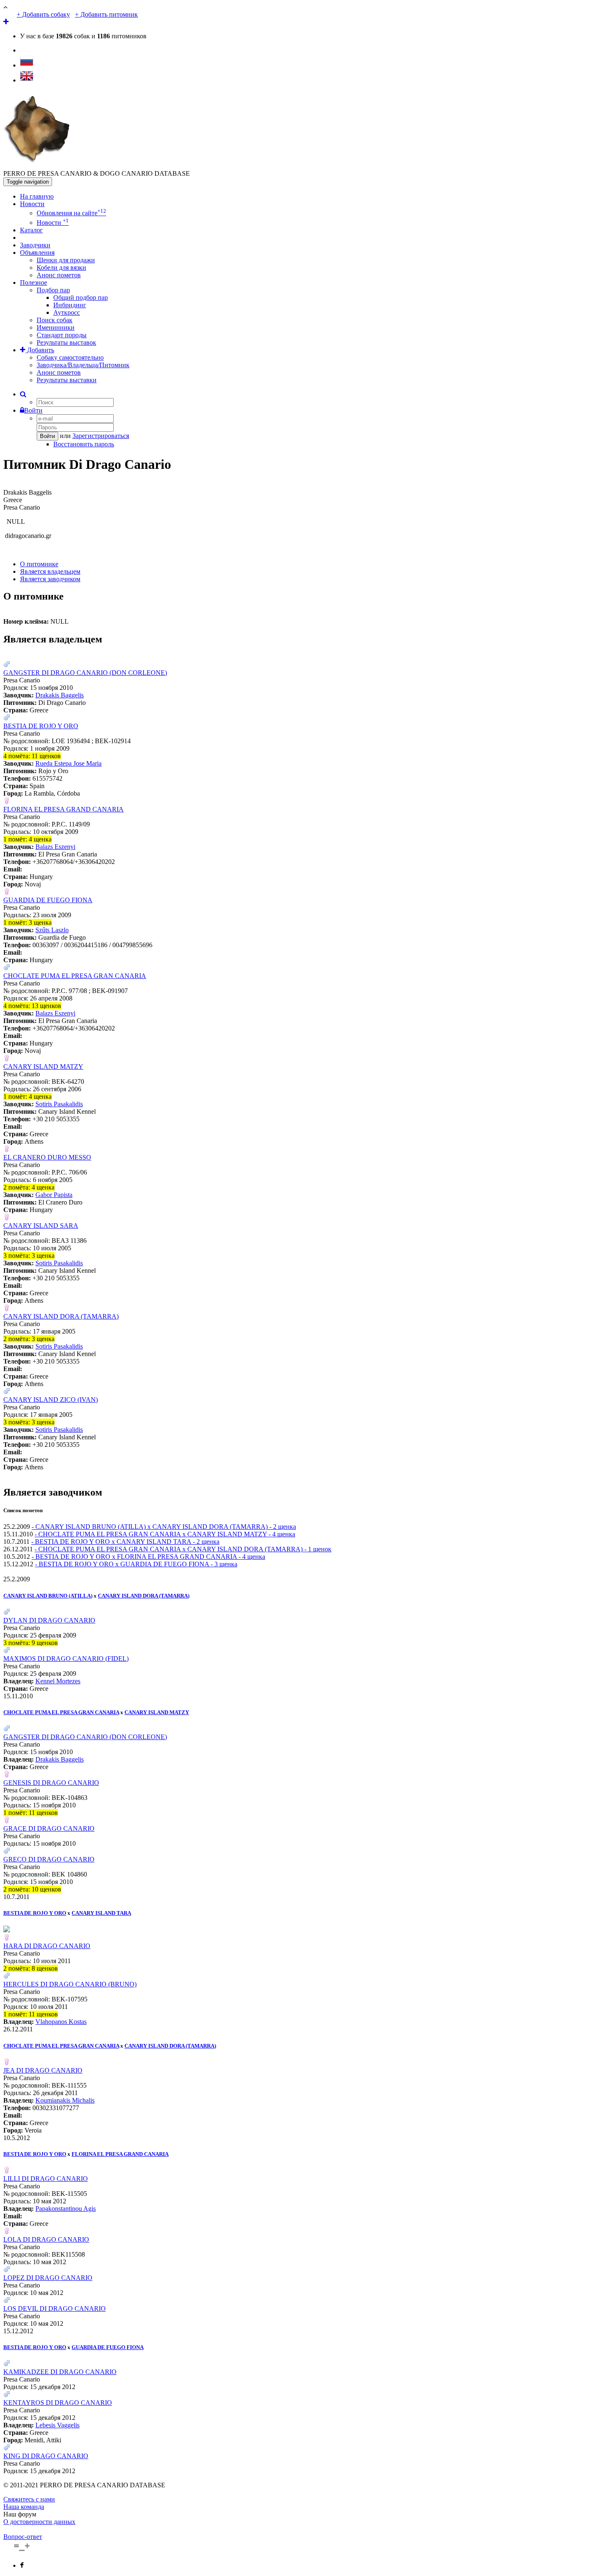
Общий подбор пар (81, 297)
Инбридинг (70, 305)
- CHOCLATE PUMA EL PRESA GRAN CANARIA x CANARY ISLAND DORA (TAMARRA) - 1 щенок (183, 1549)
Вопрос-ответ (23, 2537)
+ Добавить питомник (106, 14)
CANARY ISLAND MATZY (43, 1066)
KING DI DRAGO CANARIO (46, 2456)
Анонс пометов (59, 275)
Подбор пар (53, 290)
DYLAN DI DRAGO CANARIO (49, 1620)
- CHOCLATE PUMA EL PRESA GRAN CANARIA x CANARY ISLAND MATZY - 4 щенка (165, 1534)
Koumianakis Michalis (65, 2100)
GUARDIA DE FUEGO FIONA (48, 900)
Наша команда (24, 2507)
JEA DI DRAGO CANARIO (43, 2070)
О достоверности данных (39, 2522)
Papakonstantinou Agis (66, 2209)
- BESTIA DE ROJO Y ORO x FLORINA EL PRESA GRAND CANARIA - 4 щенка (148, 1557)
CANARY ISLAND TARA (101, 1913)
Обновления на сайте (71, 213)
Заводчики (35, 245)
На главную (37, 196)
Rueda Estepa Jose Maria (68, 763)
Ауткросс (67, 312)
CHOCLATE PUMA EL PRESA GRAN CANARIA (75, 976)
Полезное (34, 282)
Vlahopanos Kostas (61, 2022)
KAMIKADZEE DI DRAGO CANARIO (60, 2372)
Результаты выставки (67, 380)
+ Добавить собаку (43, 14)
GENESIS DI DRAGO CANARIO (51, 1783)
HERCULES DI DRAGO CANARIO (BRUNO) (70, 1984)
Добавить (40, 350)
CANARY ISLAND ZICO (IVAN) (51, 1400)
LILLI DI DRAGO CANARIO (46, 2179)
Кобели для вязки (61, 268)
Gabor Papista (54, 1195)
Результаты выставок (66, 342)
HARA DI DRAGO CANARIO (47, 1946)
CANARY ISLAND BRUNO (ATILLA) (48, 1596)
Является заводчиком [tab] (50, 579)
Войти (33, 410)
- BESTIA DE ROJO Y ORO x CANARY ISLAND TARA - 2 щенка (125, 1542)
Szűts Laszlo (52, 930)
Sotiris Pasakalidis (59, 1104)
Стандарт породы (62, 335)
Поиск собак (55, 320)
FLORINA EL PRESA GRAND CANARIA (63, 809)
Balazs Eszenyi (55, 847)
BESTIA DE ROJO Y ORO (41, 726)
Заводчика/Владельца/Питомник (83, 365)
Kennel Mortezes (58, 1681)
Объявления (37, 253)
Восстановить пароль (84, 444)
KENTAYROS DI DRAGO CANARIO (58, 2403)
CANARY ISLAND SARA (41, 1226)
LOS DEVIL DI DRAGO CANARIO (55, 2308)
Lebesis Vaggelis (57, 2425)
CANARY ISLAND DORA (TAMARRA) (61, 1316)
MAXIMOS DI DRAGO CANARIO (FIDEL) (66, 1659)
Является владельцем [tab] (50, 571)
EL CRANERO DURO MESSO (47, 1157)
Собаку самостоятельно (70, 357)
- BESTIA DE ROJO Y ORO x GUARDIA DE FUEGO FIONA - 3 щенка (136, 1564)
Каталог (31, 230)
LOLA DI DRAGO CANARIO (46, 2239)
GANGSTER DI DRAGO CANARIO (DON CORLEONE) (85, 673)
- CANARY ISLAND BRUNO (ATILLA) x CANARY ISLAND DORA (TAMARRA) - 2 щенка (164, 1527)
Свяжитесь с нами (29, 2499)
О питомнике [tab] (39, 564)
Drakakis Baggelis (60, 695)
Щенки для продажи (66, 260)
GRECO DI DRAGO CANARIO (49, 1859)
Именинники (56, 327)
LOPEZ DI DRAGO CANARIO (48, 2278)
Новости (32, 204)
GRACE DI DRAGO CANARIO (49, 1828)
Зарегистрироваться (101, 436)
